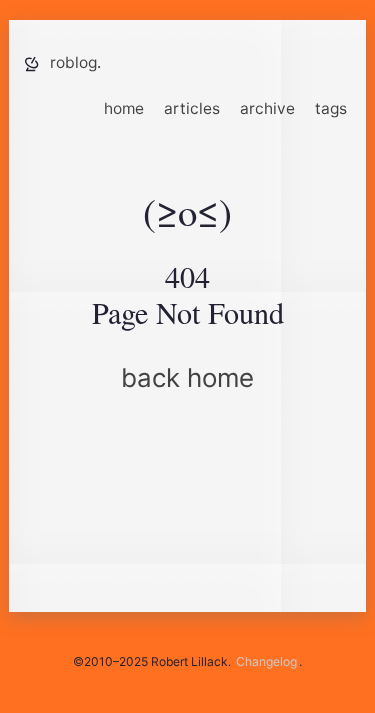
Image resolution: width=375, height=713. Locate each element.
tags (331, 108)
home (124, 108)
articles (192, 108)
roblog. (75, 62)
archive (267, 108)
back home (187, 377)
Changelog (266, 661)
